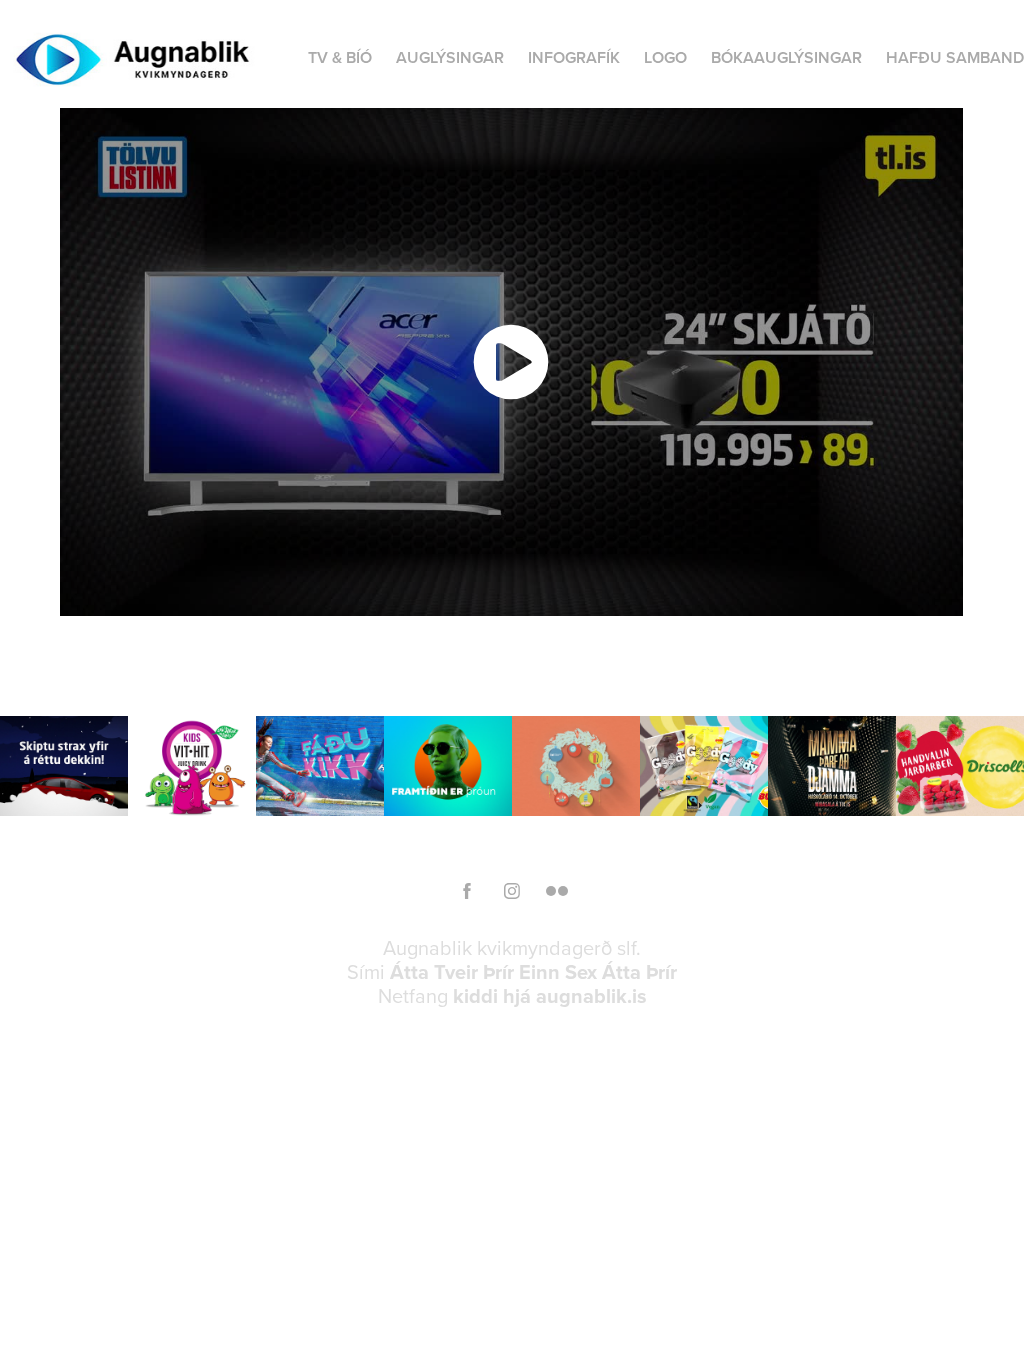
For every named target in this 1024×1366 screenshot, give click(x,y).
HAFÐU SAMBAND (955, 57)
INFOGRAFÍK (574, 57)
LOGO (665, 57)
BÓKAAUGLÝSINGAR (786, 57)
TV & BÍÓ (340, 57)
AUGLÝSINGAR (450, 57)
